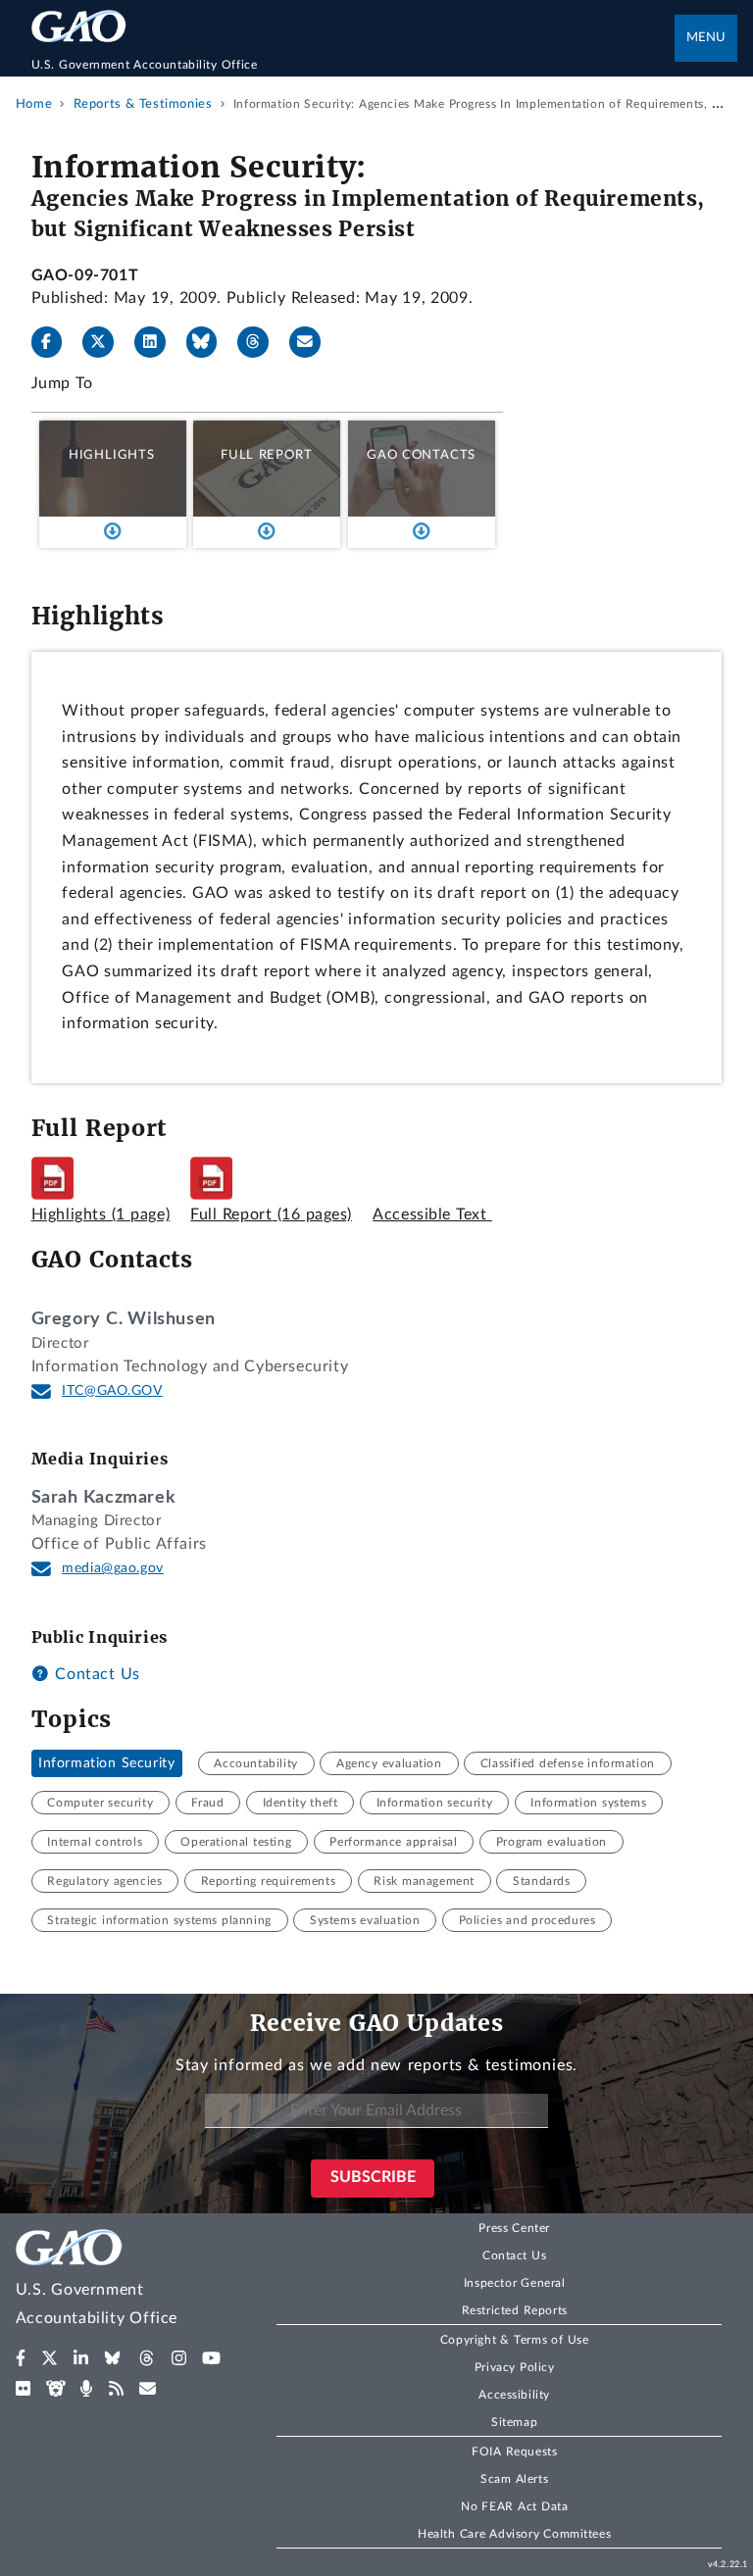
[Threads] (261, 342)
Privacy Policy (515, 2367)
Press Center (514, 2228)
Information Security (106, 1763)
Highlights (112, 455)
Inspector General (515, 2283)
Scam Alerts (514, 2479)
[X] (106, 342)
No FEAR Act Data (514, 2506)
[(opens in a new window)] (21, 2358)
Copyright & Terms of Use (515, 2340)
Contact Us (95, 1674)
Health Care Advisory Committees (514, 2534)
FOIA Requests (514, 2452)
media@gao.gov (113, 1568)
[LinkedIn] (158, 342)
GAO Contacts (421, 455)
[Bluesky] (210, 342)
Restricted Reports (515, 2310)
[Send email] (313, 342)
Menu (706, 38)
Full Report (266, 455)
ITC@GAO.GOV (112, 1391)
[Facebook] (55, 342)
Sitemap (514, 2422)
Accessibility (514, 2395)
